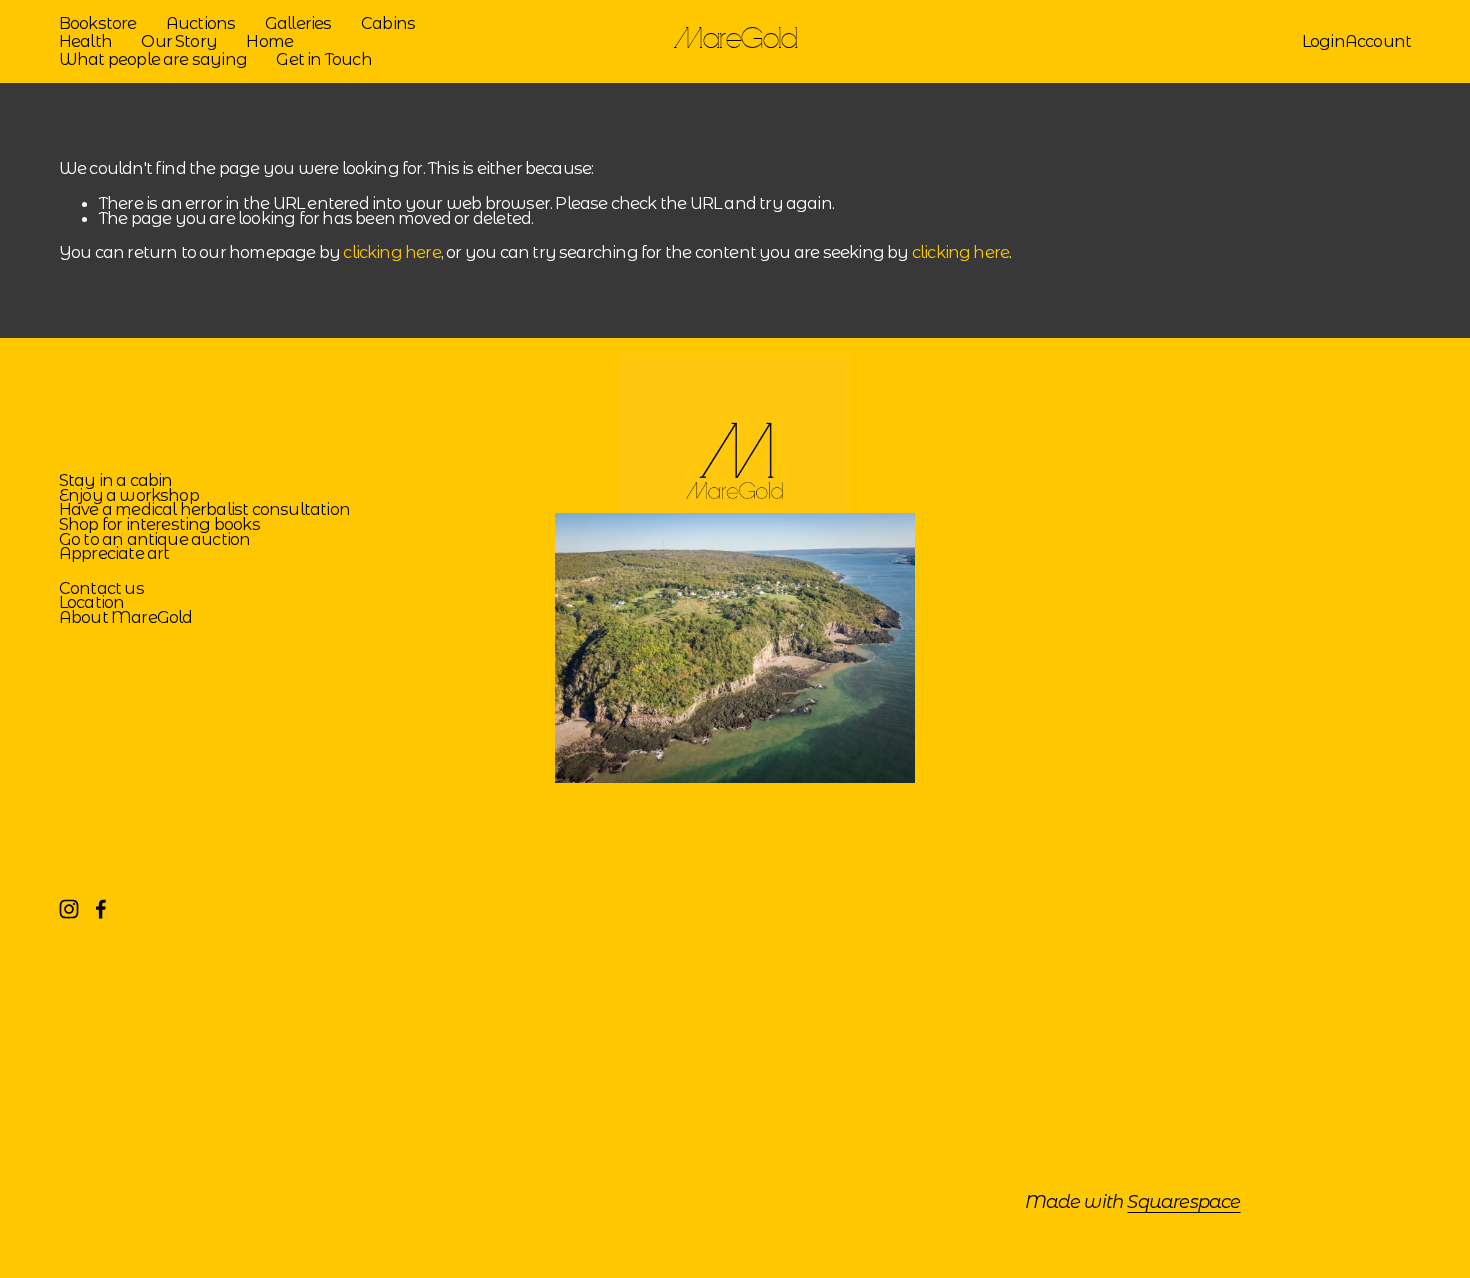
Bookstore (98, 24)
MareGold (735, 40)
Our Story (179, 41)
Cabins (388, 24)
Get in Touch (323, 59)
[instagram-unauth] (69, 909)
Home (269, 41)
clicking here (392, 252)
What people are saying (153, 59)
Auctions (201, 24)
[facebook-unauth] (101, 909)
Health (85, 41)
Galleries (298, 24)
